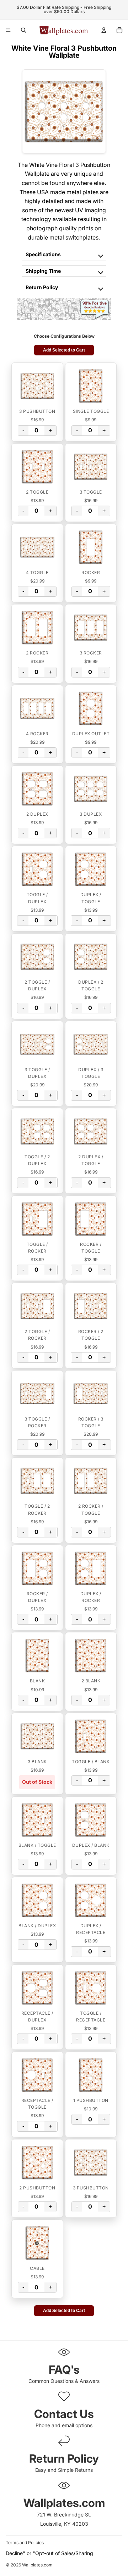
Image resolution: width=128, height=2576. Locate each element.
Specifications (43, 254)
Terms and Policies (25, 2543)
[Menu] (8, 30)
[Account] (104, 30)
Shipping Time (43, 271)
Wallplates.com (37, 2565)
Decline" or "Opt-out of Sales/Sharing (49, 2553)
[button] (37, 386)
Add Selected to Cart (64, 350)
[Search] (23, 30)
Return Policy (42, 287)
